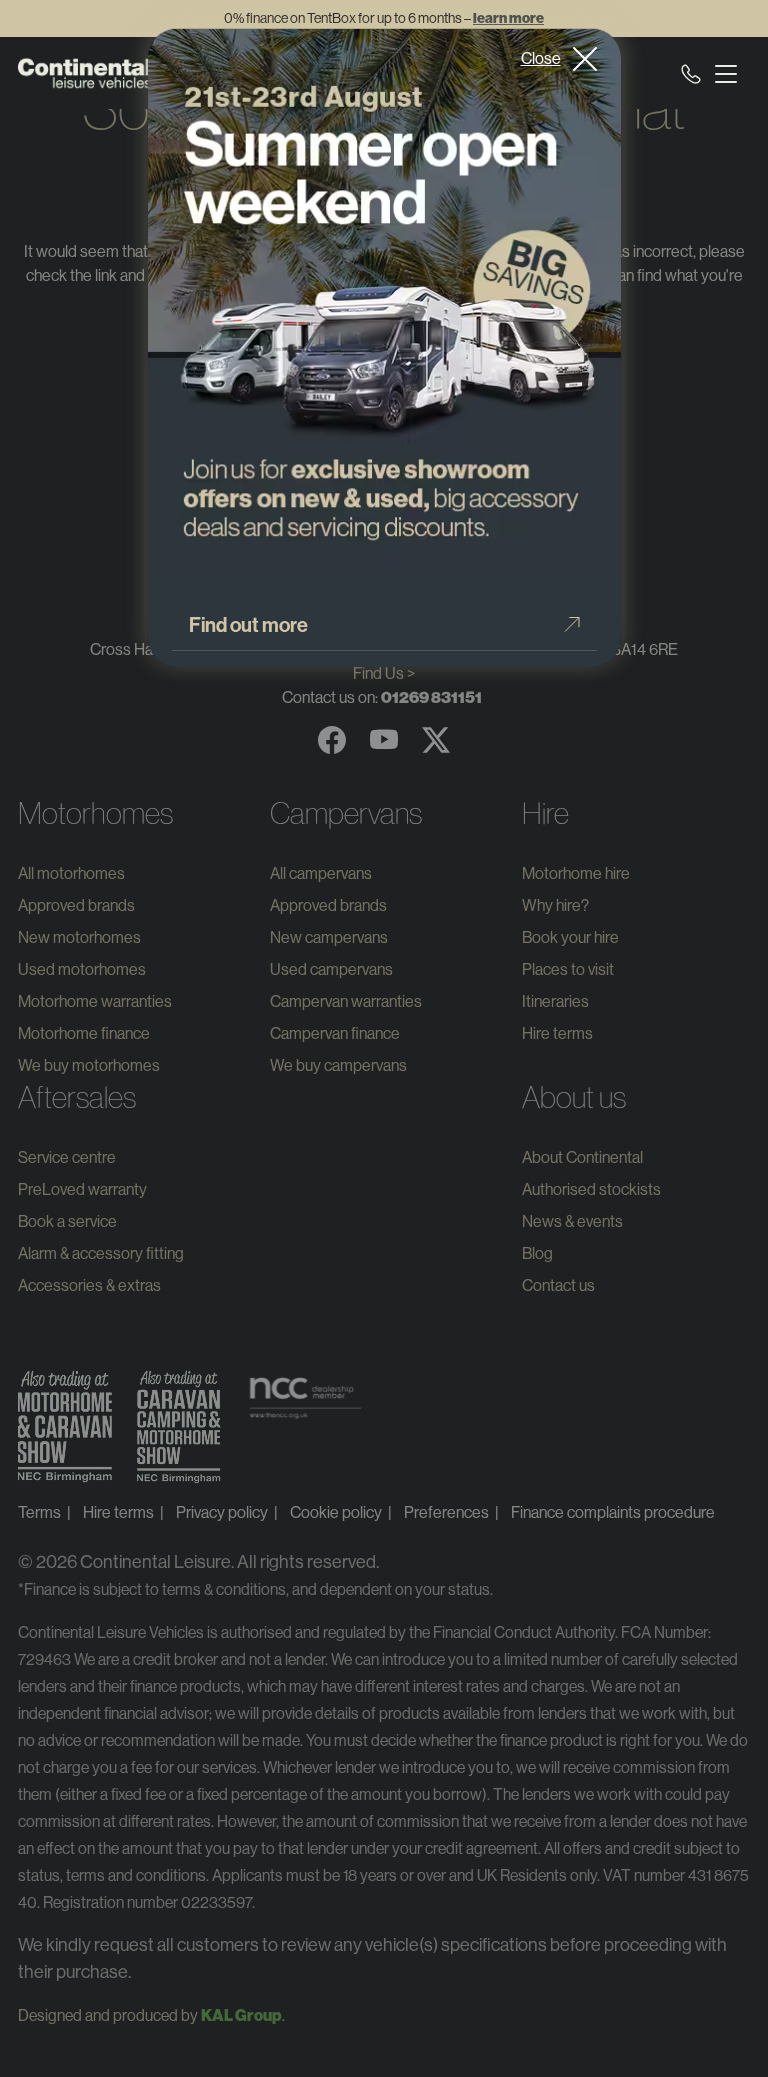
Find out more (248, 625)
